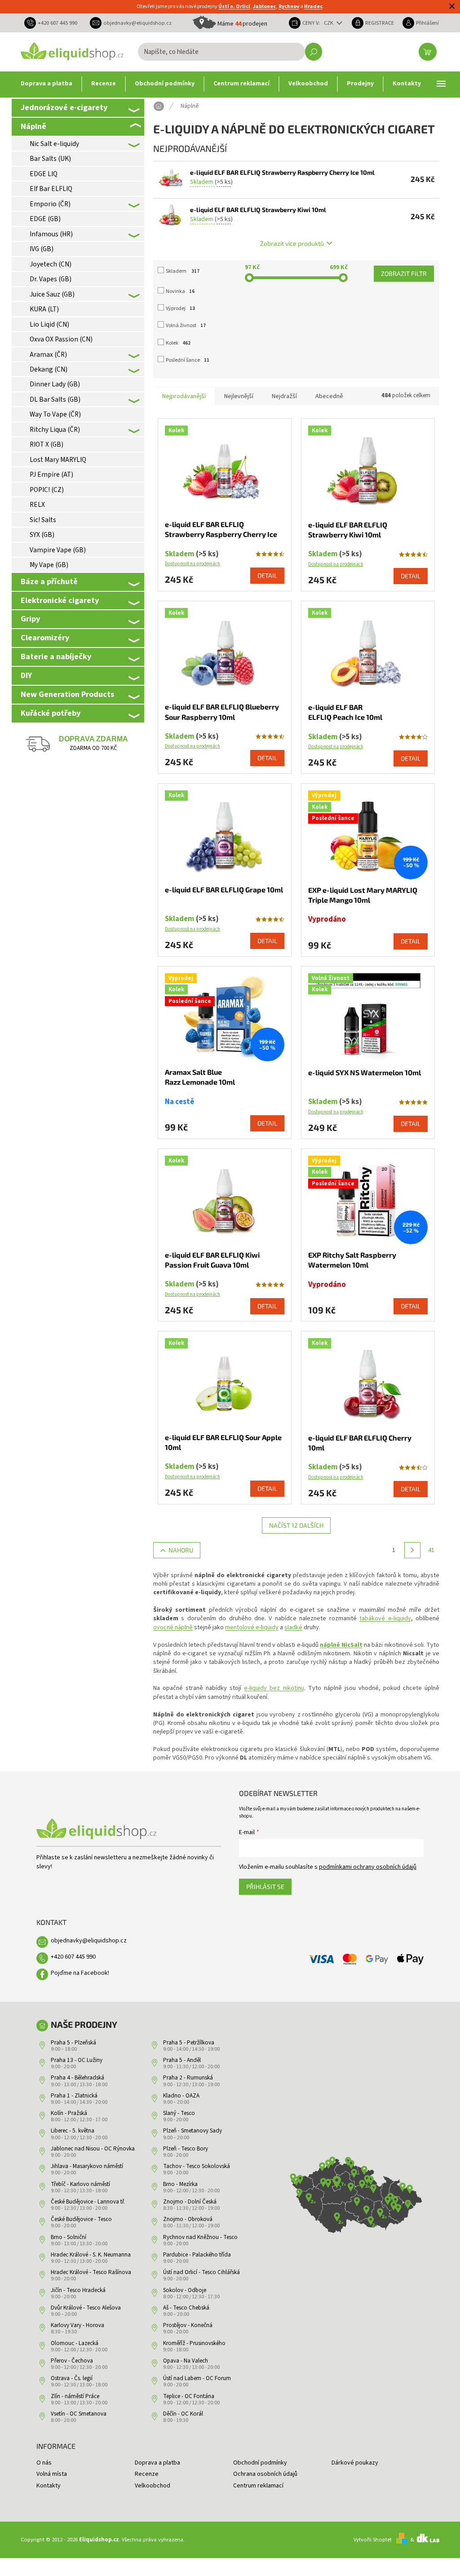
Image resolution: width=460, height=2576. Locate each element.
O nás (44, 2463)
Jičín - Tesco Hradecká (78, 2290)
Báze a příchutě (49, 581)
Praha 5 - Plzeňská (73, 2043)
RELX (37, 505)
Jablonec (264, 7)
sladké (293, 1627)
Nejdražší (284, 396)
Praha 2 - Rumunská (188, 2078)
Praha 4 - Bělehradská (77, 2078)
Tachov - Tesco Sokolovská (197, 2166)
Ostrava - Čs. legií (72, 2378)
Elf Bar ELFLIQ (51, 189)
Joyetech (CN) (51, 264)
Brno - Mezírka (180, 2184)
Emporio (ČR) (50, 204)
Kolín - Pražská (69, 2113)
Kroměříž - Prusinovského (194, 2343)
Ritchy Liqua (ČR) (55, 430)
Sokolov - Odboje (185, 2290)
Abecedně (329, 396)
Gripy (30, 619)
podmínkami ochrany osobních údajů (368, 1867)
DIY (26, 675)
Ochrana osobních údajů (265, 2474)
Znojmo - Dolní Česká (190, 2202)
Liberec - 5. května (73, 2131)
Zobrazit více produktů (292, 243)
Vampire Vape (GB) (58, 550)
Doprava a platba (157, 2463)
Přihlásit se (265, 1887)
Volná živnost (186, 326)
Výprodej (180, 308)
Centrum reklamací (258, 2486)
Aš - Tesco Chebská (186, 2308)
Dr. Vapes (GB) (51, 279)
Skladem (183, 271)
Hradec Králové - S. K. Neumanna (91, 2255)
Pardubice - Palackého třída (197, 2255)
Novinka (180, 291)
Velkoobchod (153, 2486)
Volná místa (52, 2474)
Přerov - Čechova (72, 2361)
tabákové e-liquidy (385, 1618)
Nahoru (181, 1550)
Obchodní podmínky (260, 2463)
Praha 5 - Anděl (182, 2060)
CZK (329, 23)
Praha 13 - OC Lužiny (77, 2060)
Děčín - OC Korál (183, 2414)
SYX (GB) (42, 535)
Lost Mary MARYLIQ (58, 460)
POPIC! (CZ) (47, 490)
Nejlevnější (239, 396)
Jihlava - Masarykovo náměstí (87, 2166)
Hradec (313, 7)
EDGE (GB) (45, 219)
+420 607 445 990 (73, 1957)
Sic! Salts (43, 520)
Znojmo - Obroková (188, 2219)
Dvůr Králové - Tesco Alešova (86, 2308)
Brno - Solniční (69, 2237)
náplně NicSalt (341, 1645)
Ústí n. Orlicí (234, 7)
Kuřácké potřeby (51, 713)
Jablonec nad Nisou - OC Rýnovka (93, 2149)
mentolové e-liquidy (252, 1627)
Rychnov (289, 7)
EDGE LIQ (44, 174)
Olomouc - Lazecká (75, 2343)
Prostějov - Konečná (188, 2325)
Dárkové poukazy (355, 2463)
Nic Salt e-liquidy (54, 144)
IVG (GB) (42, 249)
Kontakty (49, 2486)
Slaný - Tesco (179, 2113)
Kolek (178, 343)
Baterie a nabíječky (56, 656)
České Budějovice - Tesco (81, 2219)
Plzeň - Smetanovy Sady (192, 2131)
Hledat (314, 52)
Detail (267, 575)
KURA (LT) (44, 309)
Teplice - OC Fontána (189, 2396)
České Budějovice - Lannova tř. (88, 2202)
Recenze (147, 2474)
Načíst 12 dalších (296, 1525)
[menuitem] (46, 84)
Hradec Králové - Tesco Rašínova (91, 2272)
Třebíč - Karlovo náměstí (80, 2184)
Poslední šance (188, 360)
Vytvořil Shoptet (373, 2540)
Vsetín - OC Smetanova (79, 2414)
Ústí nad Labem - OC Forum (197, 2378)
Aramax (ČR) (48, 355)
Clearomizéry (45, 638)
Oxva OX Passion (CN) (61, 339)
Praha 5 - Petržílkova (189, 2043)
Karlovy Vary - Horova (77, 2325)
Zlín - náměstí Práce (75, 2396)
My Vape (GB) (49, 565)
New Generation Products (67, 694)
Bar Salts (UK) (50, 159)
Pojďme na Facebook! (80, 1973)
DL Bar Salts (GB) (55, 399)
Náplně (33, 126)
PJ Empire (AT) (51, 474)
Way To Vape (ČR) (55, 414)
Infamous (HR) (51, 234)
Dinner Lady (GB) (55, 384)
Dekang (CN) (49, 369)
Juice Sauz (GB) (52, 294)
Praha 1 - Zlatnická (74, 2096)
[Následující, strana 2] (412, 1550)
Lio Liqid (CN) (49, 324)
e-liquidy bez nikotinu (274, 1688)
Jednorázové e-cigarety (64, 107)
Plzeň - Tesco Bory (186, 2149)
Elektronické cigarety (60, 600)
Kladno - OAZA (181, 2096)
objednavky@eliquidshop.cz (89, 1941)
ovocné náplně (173, 1627)
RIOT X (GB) (46, 444)
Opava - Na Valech (186, 2361)
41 (431, 1550)
